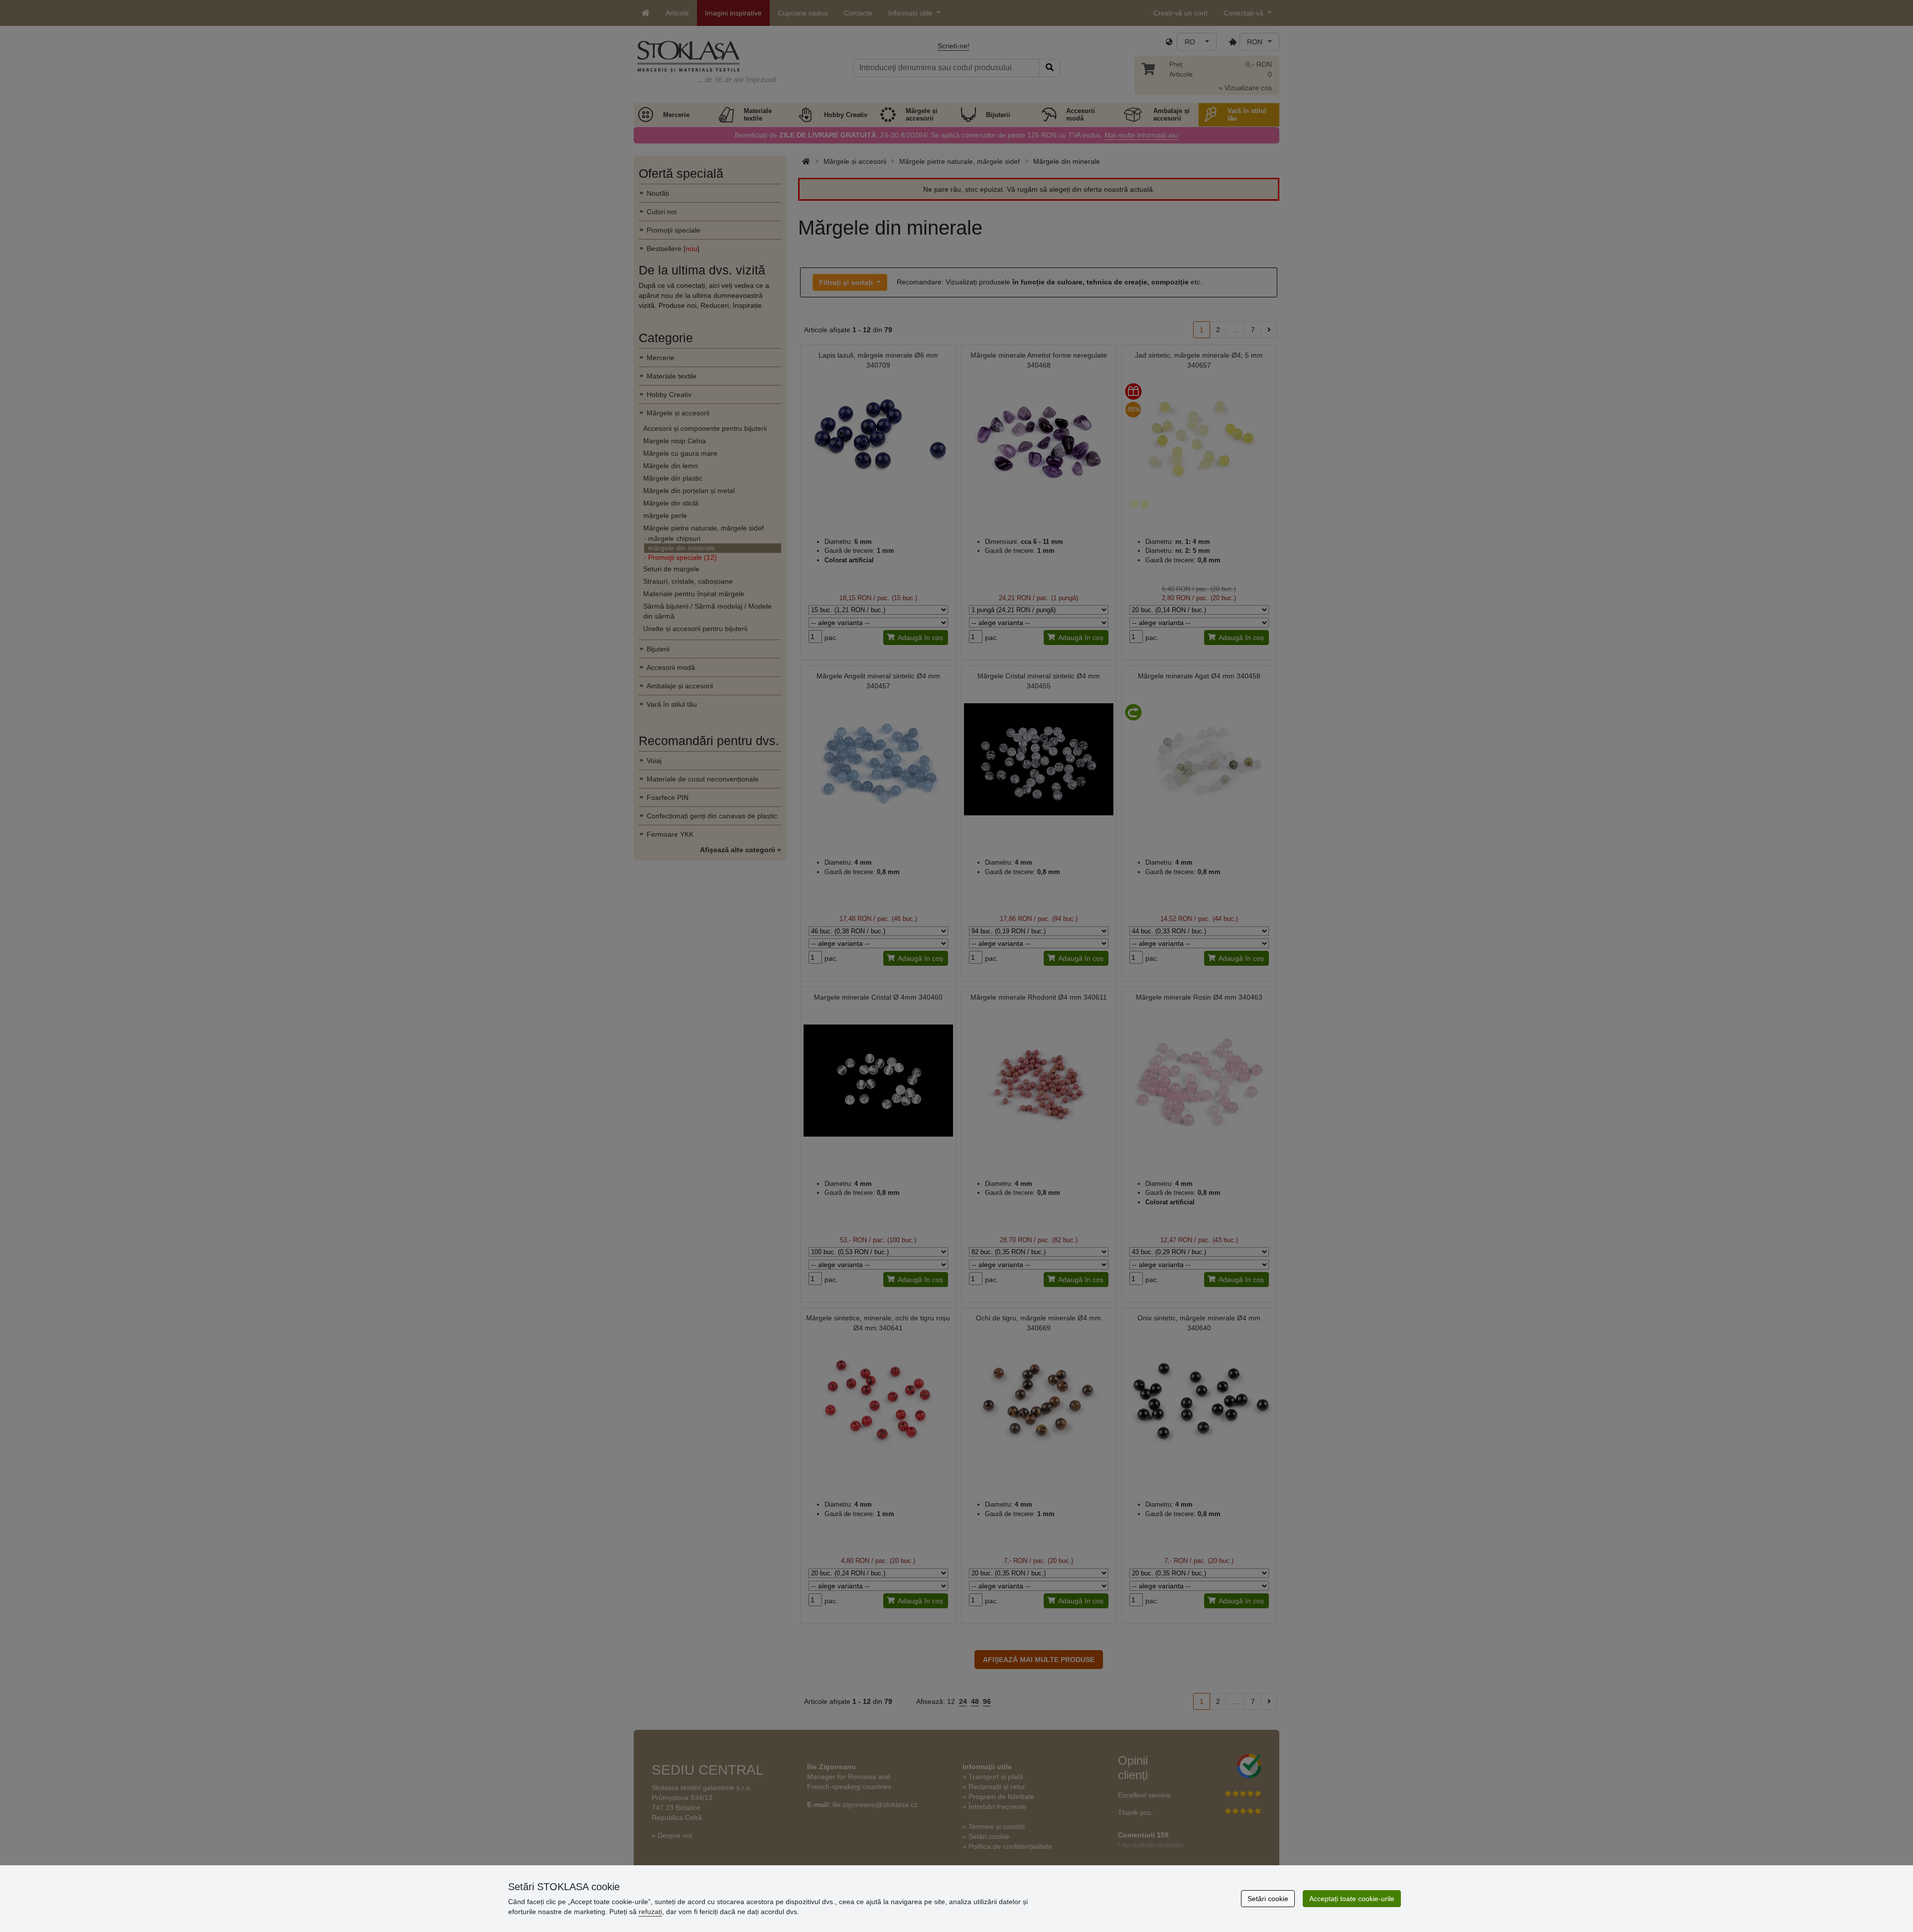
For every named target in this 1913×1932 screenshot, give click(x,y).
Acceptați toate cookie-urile (1352, 1899)
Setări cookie (1268, 1899)
